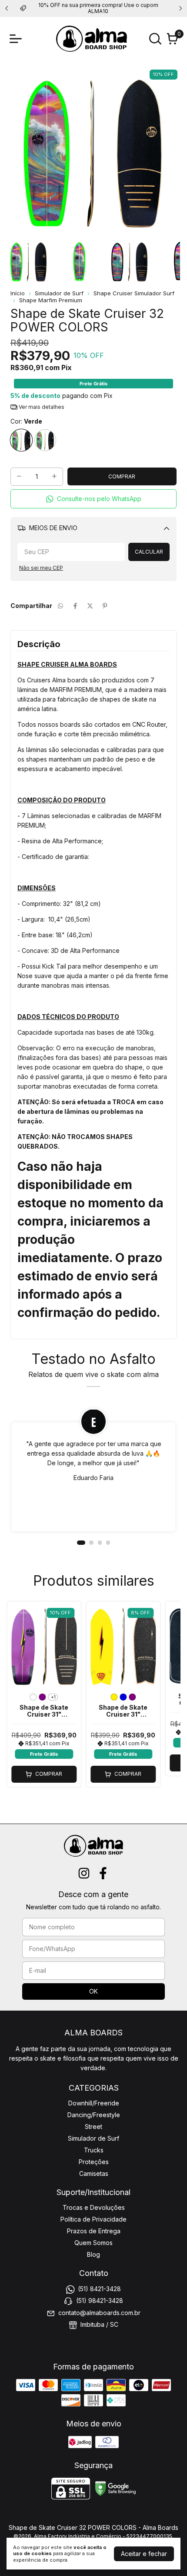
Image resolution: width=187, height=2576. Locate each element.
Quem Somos (93, 2243)
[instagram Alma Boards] (84, 1873)
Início (18, 293)
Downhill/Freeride (94, 2103)
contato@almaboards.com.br (99, 2313)
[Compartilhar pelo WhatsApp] (60, 606)
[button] (93, 499)
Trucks (94, 2150)
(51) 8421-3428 (99, 2289)
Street (93, 2127)
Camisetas (94, 2173)
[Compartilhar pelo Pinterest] (105, 606)
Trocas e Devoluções (94, 2207)
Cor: (26, 421)
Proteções (94, 2162)
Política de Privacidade (93, 2219)
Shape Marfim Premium (51, 300)
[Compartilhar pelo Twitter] (90, 606)
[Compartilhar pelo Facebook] (75, 606)
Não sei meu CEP (41, 568)
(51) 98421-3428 (100, 2300)
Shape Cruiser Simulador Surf (134, 293)
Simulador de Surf (59, 293)
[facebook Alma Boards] (103, 1873)
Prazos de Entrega (94, 2231)
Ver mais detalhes (41, 407)
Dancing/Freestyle (94, 2115)
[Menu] (17, 39)
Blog (93, 2254)
